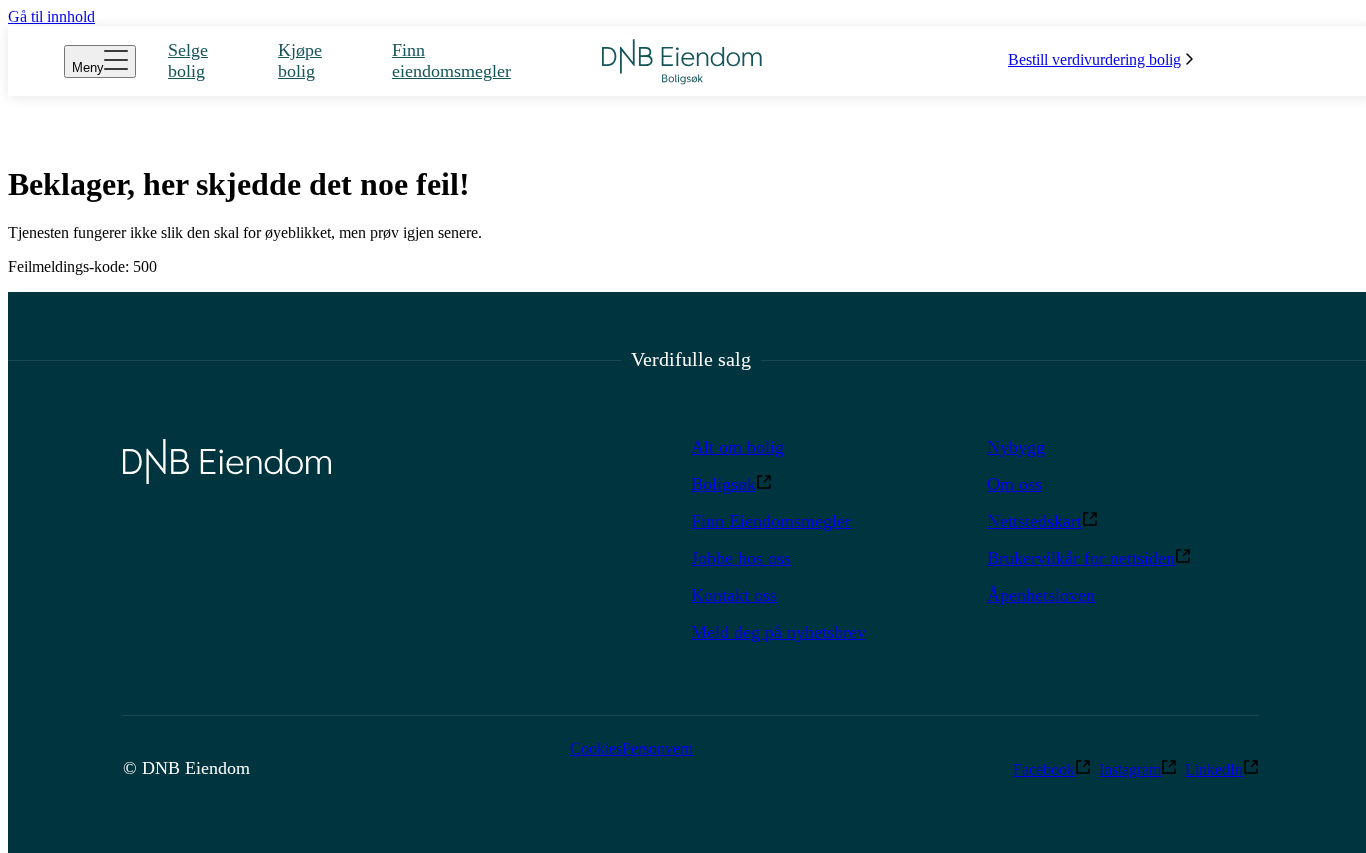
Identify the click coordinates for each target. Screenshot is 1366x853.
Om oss (1014, 484)
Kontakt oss (734, 595)
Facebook (1044, 769)
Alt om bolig (737, 447)
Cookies (596, 748)
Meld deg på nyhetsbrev (778, 632)
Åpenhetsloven (1041, 595)
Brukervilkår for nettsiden (1081, 558)
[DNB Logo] (682, 61)
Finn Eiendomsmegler (771, 521)
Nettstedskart (1034, 521)
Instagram (1130, 769)
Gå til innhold (51, 16)
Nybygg (1016, 447)
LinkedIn (1214, 769)
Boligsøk (723, 484)
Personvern (657, 748)
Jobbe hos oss (741, 558)
